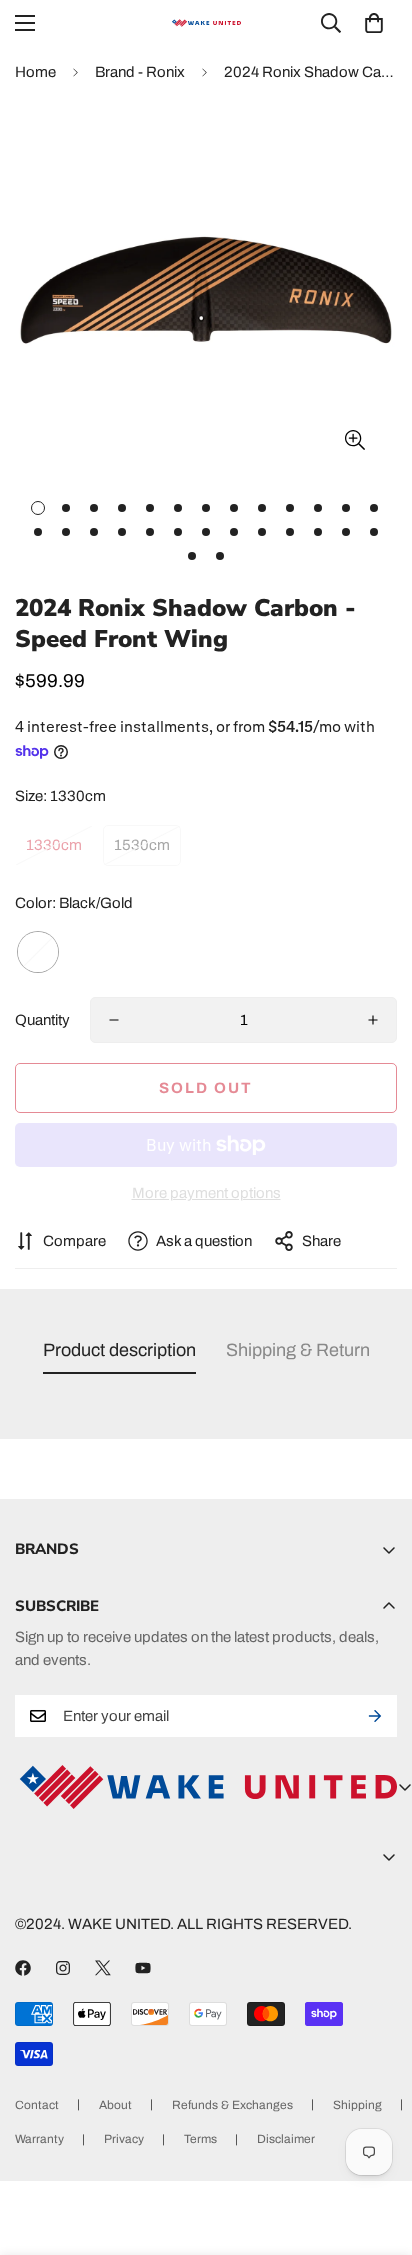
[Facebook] (23, 1968)
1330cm (54, 845)
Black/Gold (38, 952)
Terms (200, 2139)
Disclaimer (286, 2139)
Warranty (39, 2139)
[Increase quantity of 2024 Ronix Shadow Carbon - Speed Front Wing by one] (373, 1020)
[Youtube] (143, 1968)
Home (35, 72)
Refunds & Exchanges (232, 2105)
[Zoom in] (354, 439)
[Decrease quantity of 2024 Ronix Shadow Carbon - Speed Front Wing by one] (114, 1020)
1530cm (142, 845)
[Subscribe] (375, 1716)
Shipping (357, 2105)
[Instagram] (63, 1968)
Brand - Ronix (140, 72)
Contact (37, 2105)
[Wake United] (206, 23)
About (115, 2105)
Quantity (42, 1020)
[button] (374, 23)
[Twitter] (103, 1968)
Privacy (124, 2139)
